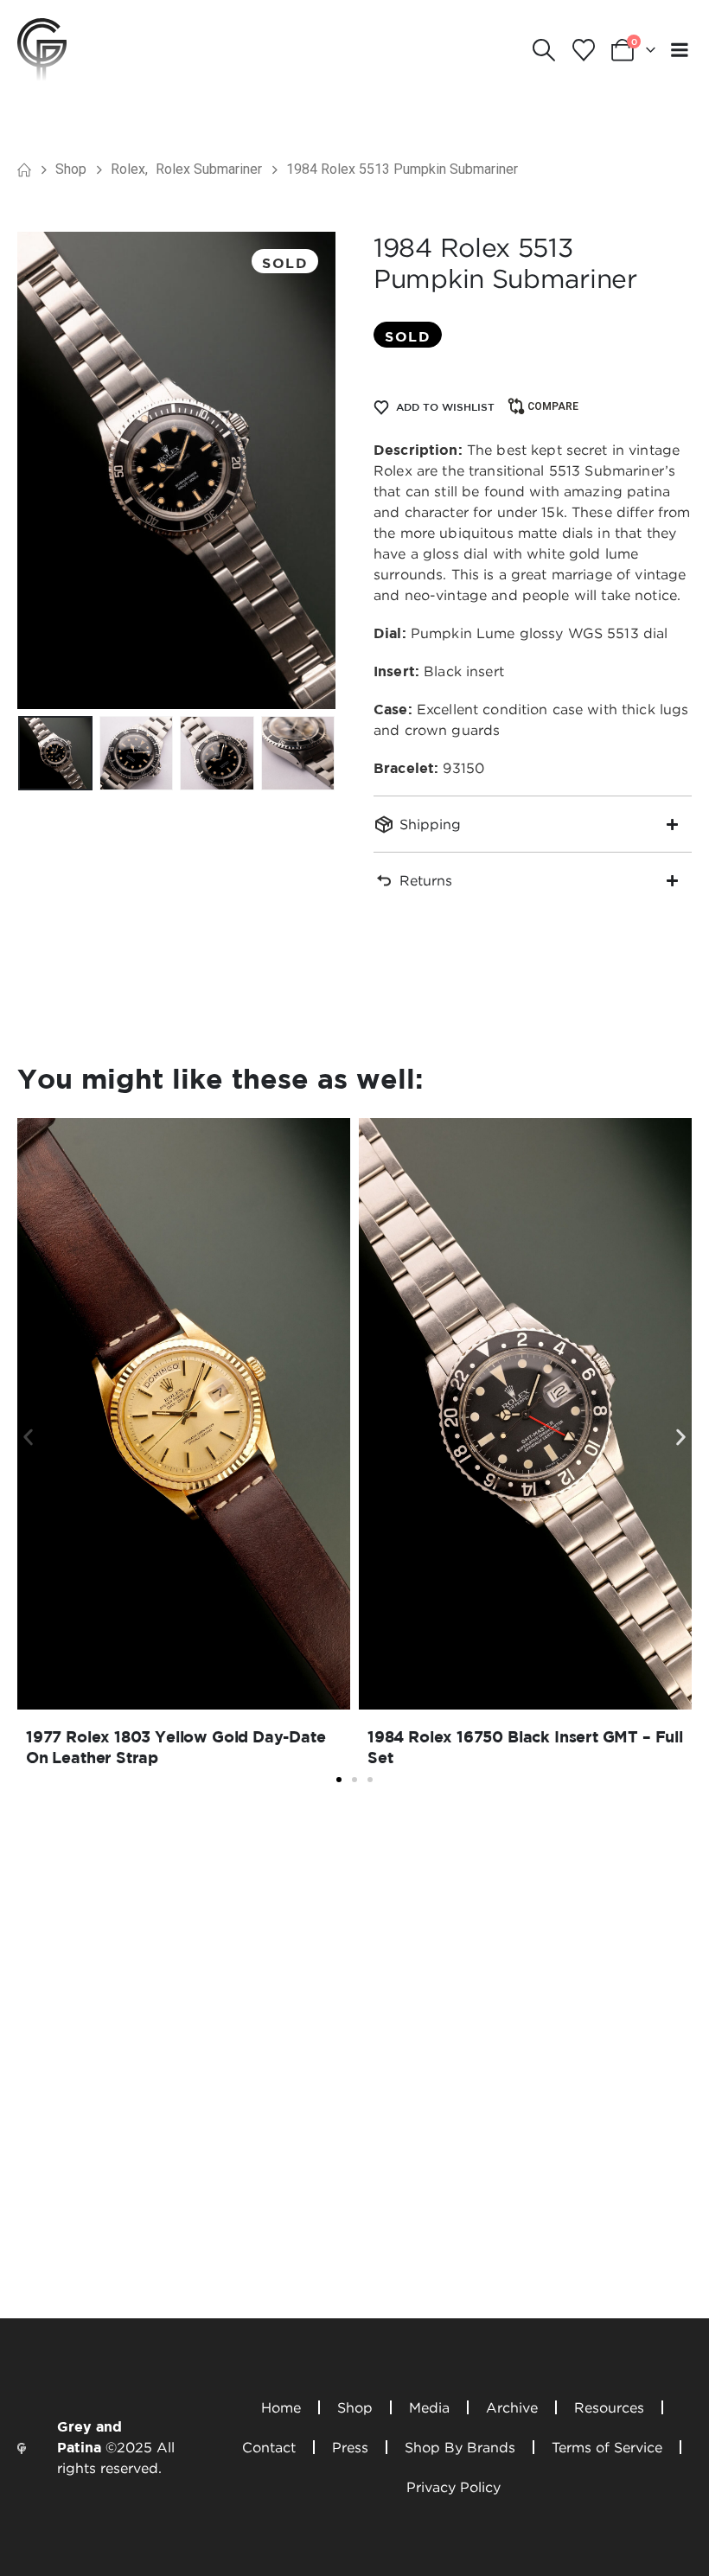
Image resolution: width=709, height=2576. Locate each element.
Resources (609, 2407)
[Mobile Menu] (680, 50)
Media (429, 2407)
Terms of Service (607, 2447)
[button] (544, 50)
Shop (355, 2407)
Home (281, 2407)
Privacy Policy (454, 2487)
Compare (553, 406)
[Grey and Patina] (42, 48)
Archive (512, 2407)
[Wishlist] (583, 50)
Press (350, 2447)
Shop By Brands (460, 2447)
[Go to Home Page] (24, 169)
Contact (269, 2447)
